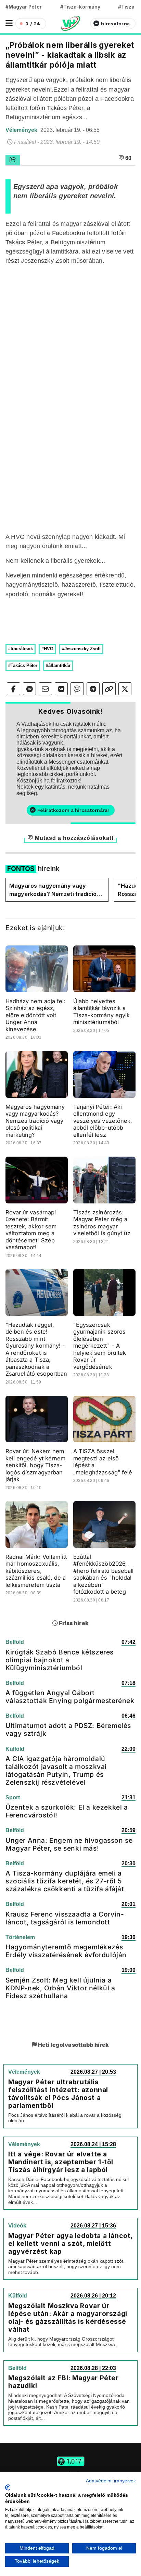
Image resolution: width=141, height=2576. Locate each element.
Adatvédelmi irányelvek (111, 2481)
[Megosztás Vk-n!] (61, 689)
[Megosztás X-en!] (125, 689)
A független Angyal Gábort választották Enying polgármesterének (70, 1697)
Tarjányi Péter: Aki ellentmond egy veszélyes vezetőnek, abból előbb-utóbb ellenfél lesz (103, 1121)
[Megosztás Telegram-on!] (93, 689)
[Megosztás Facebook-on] (14, 689)
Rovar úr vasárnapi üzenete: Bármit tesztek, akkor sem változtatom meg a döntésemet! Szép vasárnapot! (31, 1230)
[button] (9, 23)
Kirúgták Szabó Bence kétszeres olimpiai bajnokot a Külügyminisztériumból (60, 1660)
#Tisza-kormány (80, 7)
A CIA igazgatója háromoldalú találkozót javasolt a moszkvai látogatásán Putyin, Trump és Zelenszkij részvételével (56, 1770)
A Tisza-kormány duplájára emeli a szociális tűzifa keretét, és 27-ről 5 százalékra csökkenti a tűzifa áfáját (65, 1881)
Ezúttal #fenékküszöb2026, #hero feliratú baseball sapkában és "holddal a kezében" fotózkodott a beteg (103, 1574)
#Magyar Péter (24, 7)
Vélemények (22, 130)
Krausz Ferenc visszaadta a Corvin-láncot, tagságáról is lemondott (65, 1918)
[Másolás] (109, 689)
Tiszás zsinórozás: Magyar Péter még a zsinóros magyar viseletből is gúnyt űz (102, 1223)
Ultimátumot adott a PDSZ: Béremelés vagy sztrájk (68, 1729)
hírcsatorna (115, 24)
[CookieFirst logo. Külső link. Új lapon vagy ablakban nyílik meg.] (8, 2488)
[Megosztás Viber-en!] (77, 689)
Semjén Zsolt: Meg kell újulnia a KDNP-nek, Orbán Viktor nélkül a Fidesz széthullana (60, 1988)
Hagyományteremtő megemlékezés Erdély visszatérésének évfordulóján (66, 1951)
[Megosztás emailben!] (45, 689)
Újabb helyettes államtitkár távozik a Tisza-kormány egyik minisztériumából (101, 1012)
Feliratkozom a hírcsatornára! (73, 810)
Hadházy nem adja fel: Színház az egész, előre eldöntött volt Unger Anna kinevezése (35, 1015)
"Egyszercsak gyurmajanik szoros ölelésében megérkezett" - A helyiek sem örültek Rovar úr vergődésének (100, 1346)
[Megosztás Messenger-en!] (30, 689)
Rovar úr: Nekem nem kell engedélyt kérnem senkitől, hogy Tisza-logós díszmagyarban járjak (35, 1465)
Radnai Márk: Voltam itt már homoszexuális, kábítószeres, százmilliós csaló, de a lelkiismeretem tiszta (36, 1571)
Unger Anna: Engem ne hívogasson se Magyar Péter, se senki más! (69, 1844)
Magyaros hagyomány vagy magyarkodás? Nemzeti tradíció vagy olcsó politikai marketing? (53, 890)
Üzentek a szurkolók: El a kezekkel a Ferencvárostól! (67, 1811)
